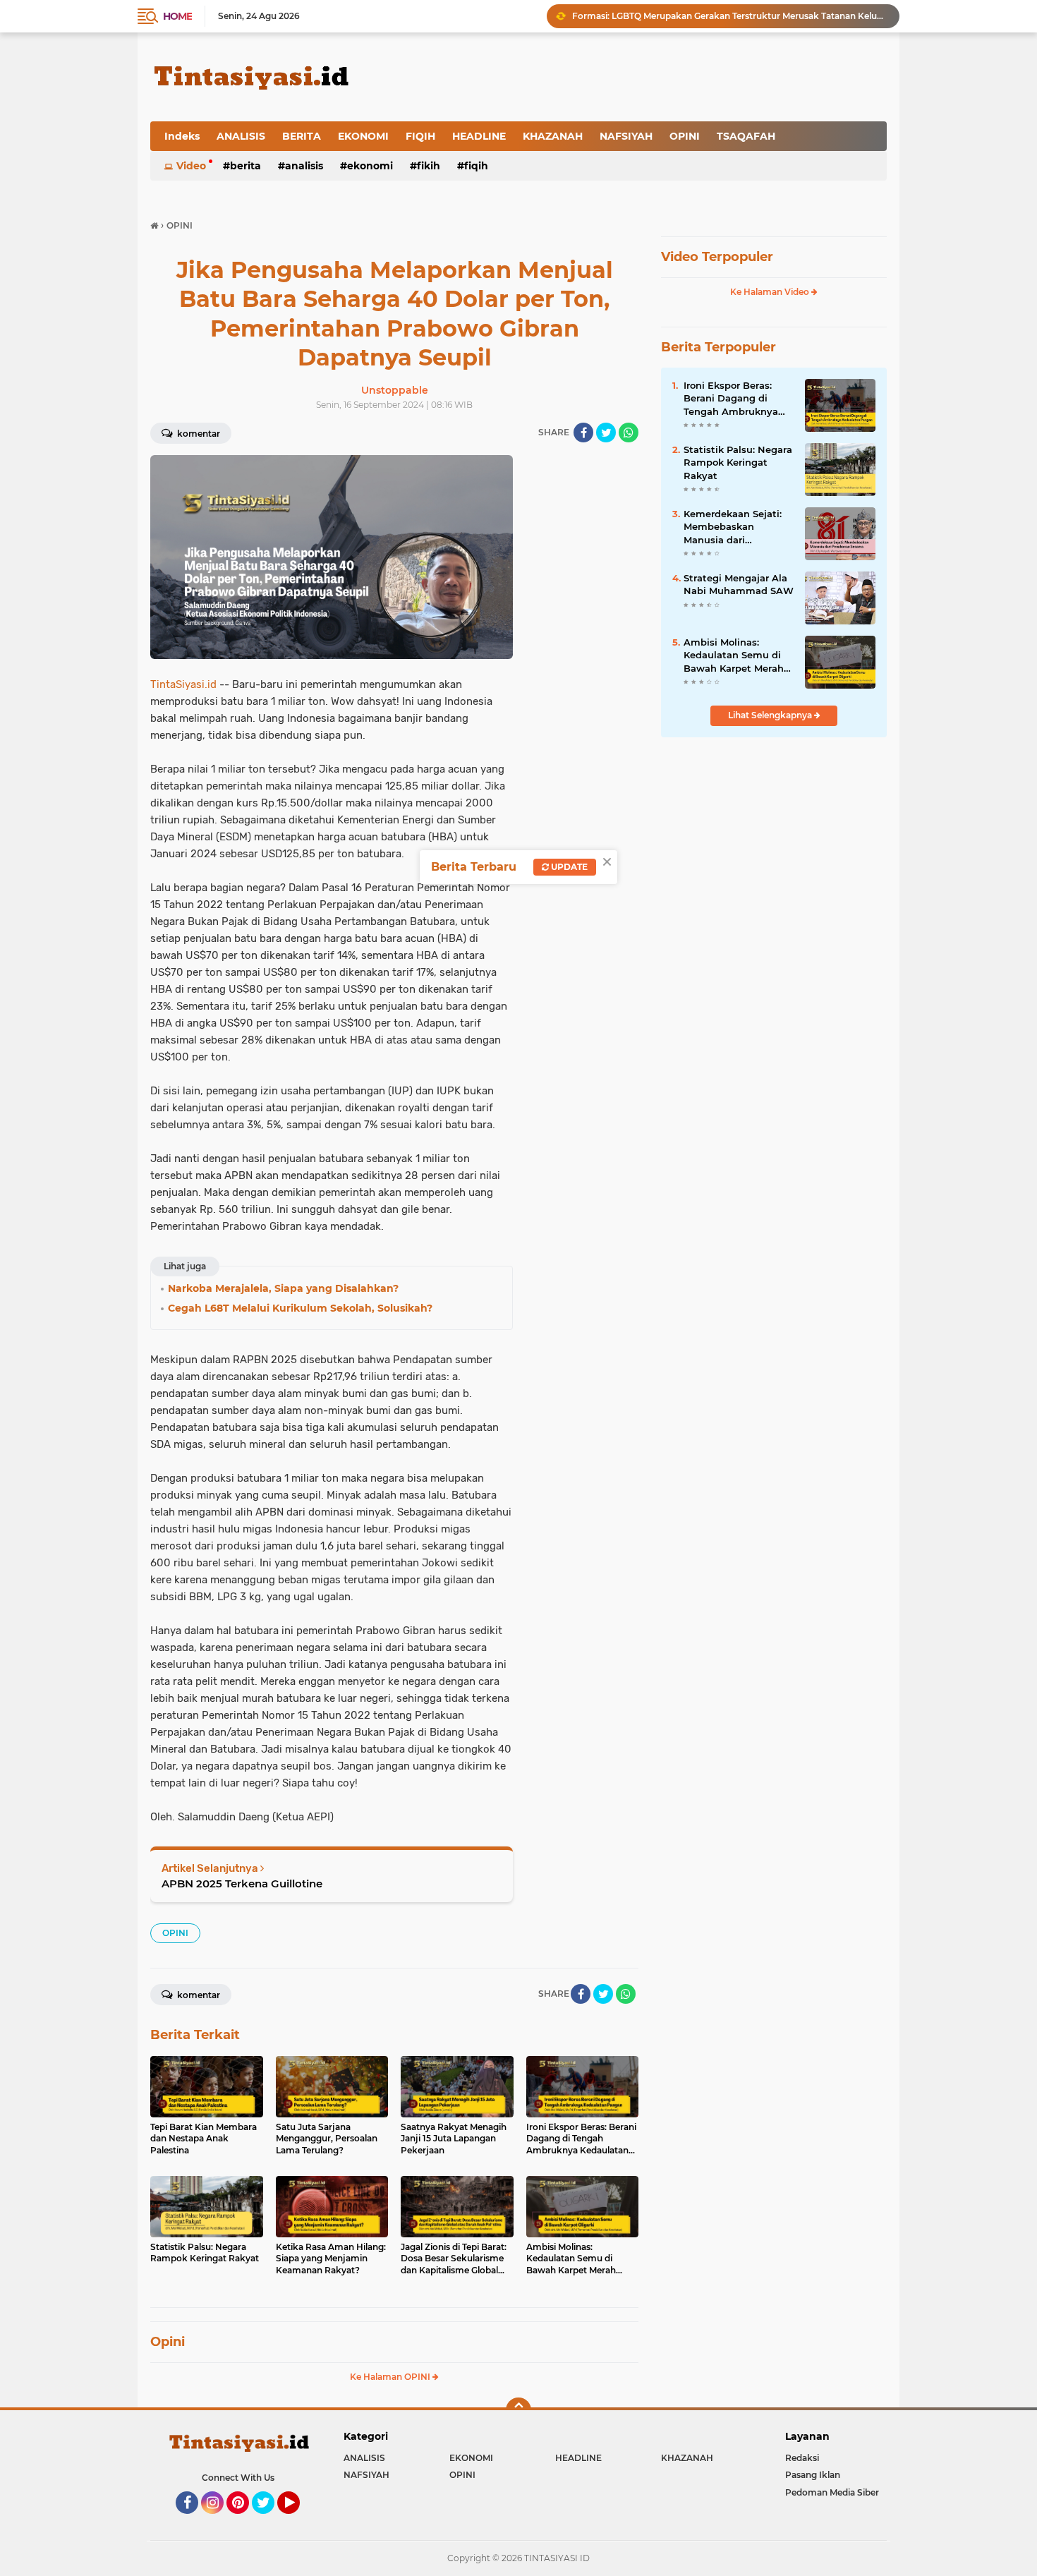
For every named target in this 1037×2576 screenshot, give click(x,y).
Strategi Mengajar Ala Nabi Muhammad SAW (739, 584)
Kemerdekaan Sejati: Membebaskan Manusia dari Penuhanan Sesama (733, 527)
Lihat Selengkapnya (771, 715)
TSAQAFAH (746, 136)
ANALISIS (241, 136)
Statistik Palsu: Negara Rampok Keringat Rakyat (738, 462)
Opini (168, 2342)
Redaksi (802, 2458)
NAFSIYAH (626, 136)
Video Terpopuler (717, 257)
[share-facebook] (583, 433)
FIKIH (429, 166)
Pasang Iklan (813, 2475)
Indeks (182, 136)
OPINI (685, 136)
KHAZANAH (553, 136)
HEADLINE (479, 136)
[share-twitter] (606, 433)
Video (191, 166)
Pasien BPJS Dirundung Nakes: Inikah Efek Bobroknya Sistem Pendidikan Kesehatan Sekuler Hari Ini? (729, 16)
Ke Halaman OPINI (391, 2377)
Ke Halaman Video (771, 292)
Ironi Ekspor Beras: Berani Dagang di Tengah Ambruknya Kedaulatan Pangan (731, 399)
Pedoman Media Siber (832, 2492)
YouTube (298, 2520)
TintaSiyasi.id (183, 684)
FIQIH (420, 136)
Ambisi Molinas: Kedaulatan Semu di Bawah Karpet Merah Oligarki (734, 655)
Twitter (269, 2520)
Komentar (198, 434)
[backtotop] (518, 2410)
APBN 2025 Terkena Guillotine (242, 1883)
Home (177, 16)
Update (568, 867)
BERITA (302, 136)
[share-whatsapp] (629, 433)
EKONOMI (363, 136)
